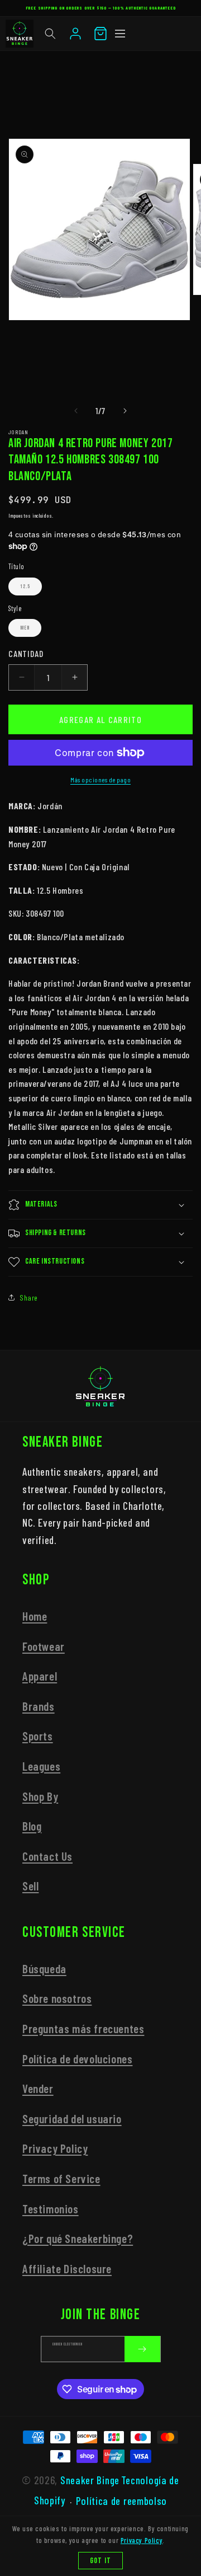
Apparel (40, 1676)
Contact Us (47, 1856)
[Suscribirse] (142, 2349)
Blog (32, 1826)
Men (25, 628)
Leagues (41, 1766)
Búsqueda (44, 1969)
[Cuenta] (75, 34)
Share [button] (29, 1298)
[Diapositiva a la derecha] (125, 411)
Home (35, 1616)
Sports (38, 1736)
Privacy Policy (55, 2148)
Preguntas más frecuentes (83, 2028)
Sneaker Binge (90, 2480)
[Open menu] (120, 34)
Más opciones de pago (100, 780)
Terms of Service (61, 2178)
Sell (30, 1886)
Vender (38, 2088)
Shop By (40, 1796)
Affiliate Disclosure (67, 2268)
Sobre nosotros (57, 1998)
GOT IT (100, 2561)
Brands (39, 1706)
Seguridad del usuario (72, 2118)
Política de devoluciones (77, 2059)
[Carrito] (100, 34)
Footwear (44, 1646)
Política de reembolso (121, 2501)
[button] (50, 34)
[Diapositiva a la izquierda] (76, 411)
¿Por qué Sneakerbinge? (78, 2238)
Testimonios (51, 2209)
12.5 (25, 586)
